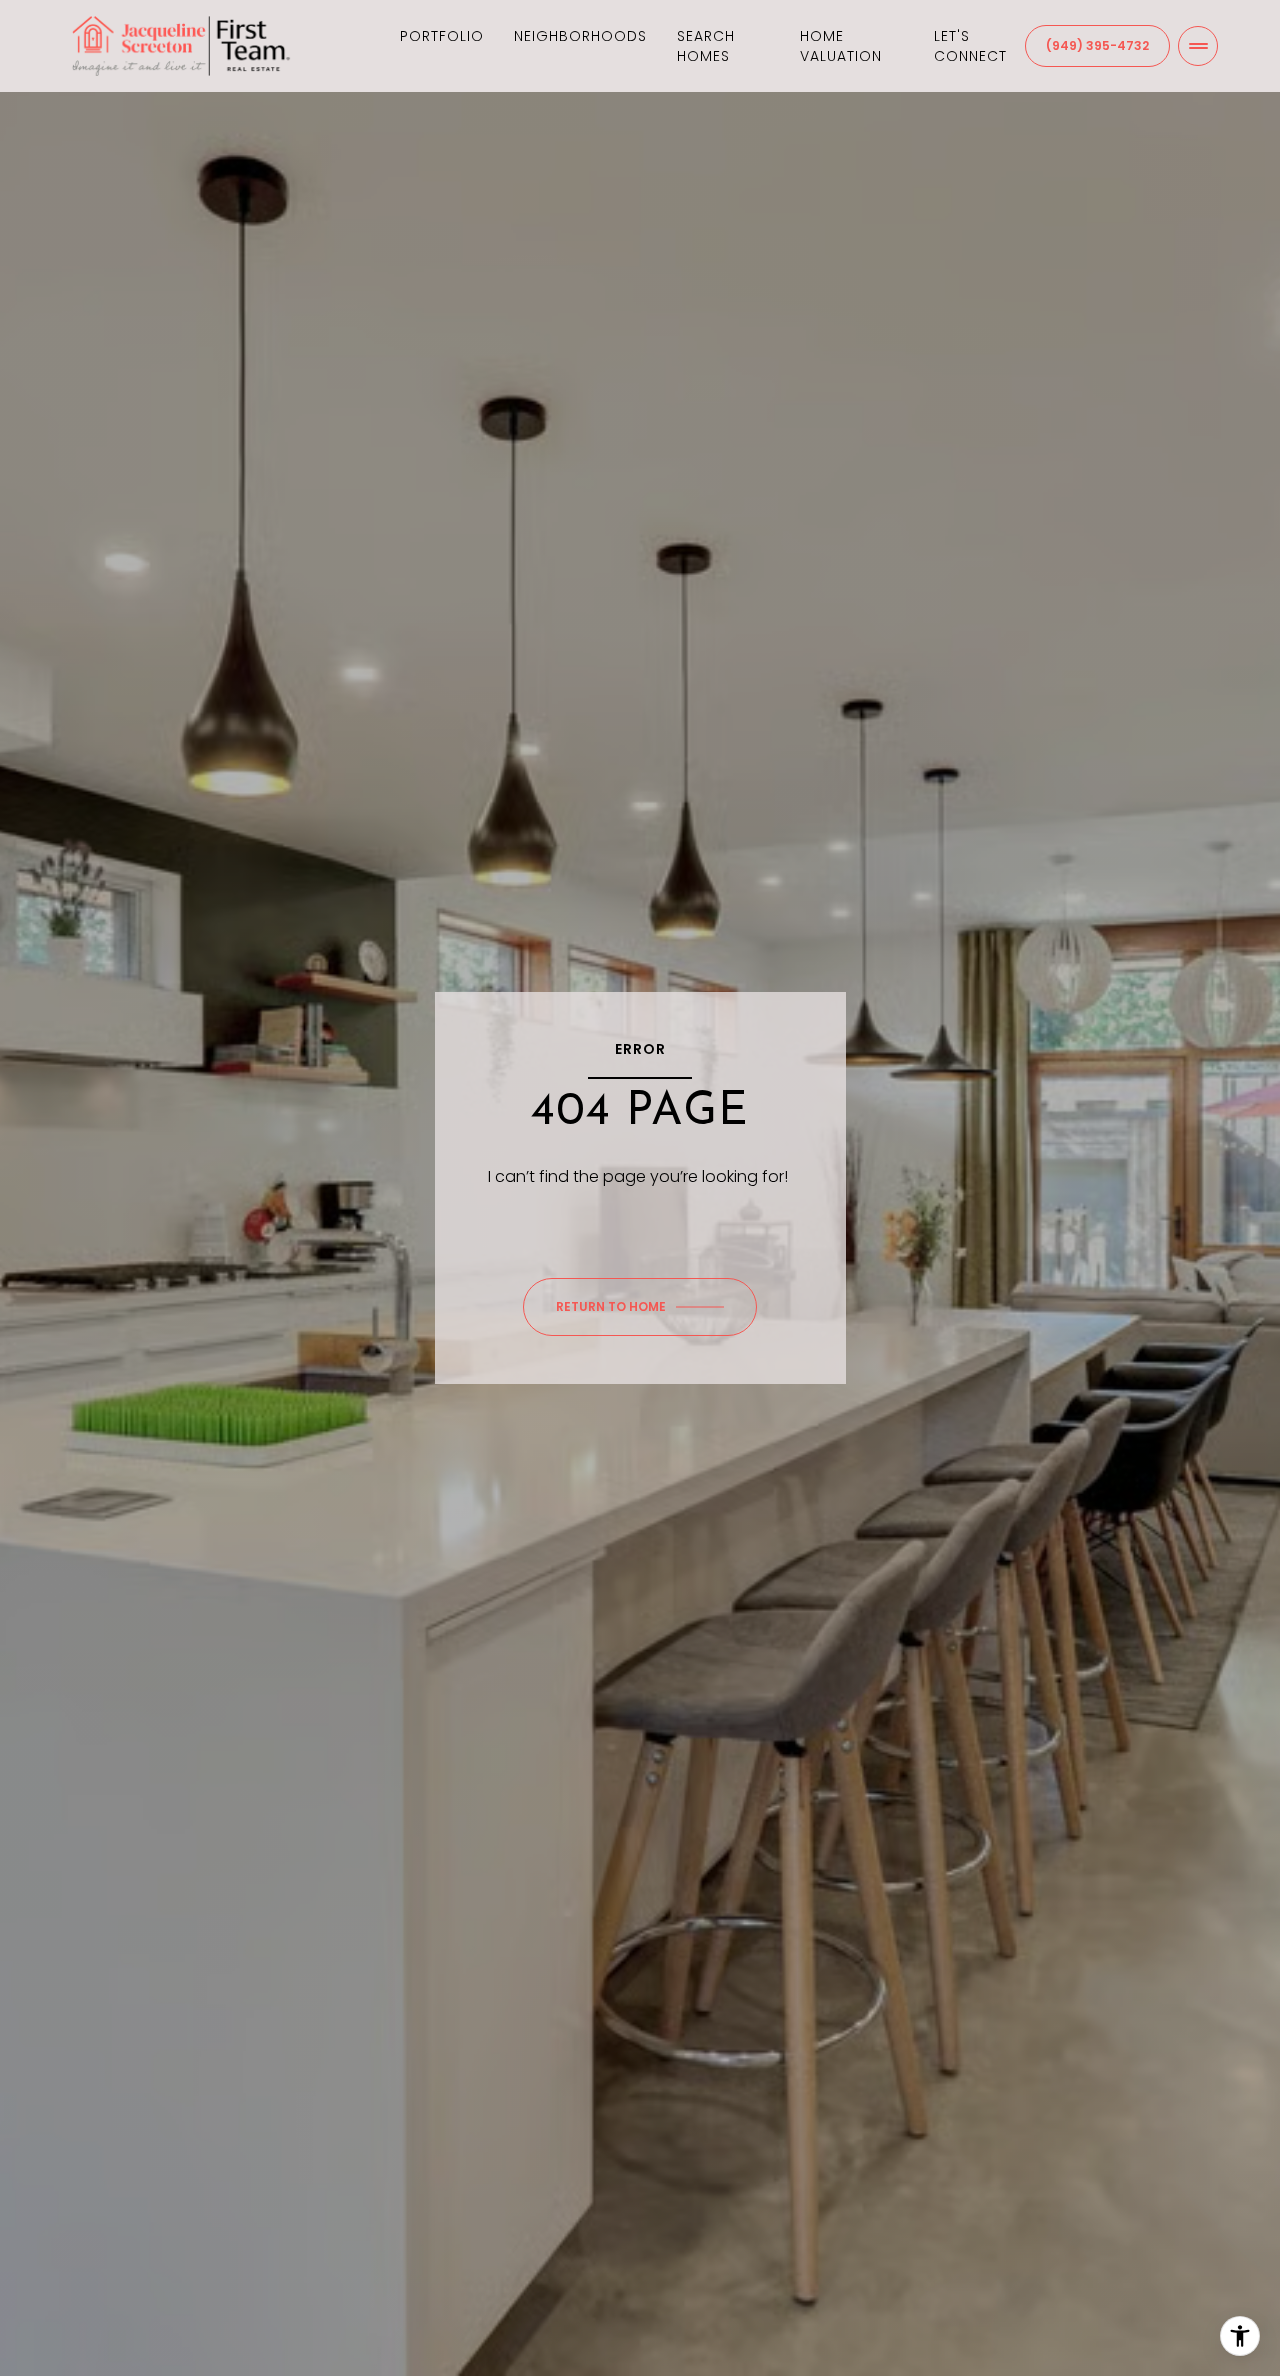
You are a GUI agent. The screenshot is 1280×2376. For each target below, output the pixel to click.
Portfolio (442, 36)
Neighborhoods (580, 36)
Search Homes (706, 46)
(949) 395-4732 (1097, 46)
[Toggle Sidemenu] (1198, 46)
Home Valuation (841, 46)
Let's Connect (970, 46)
